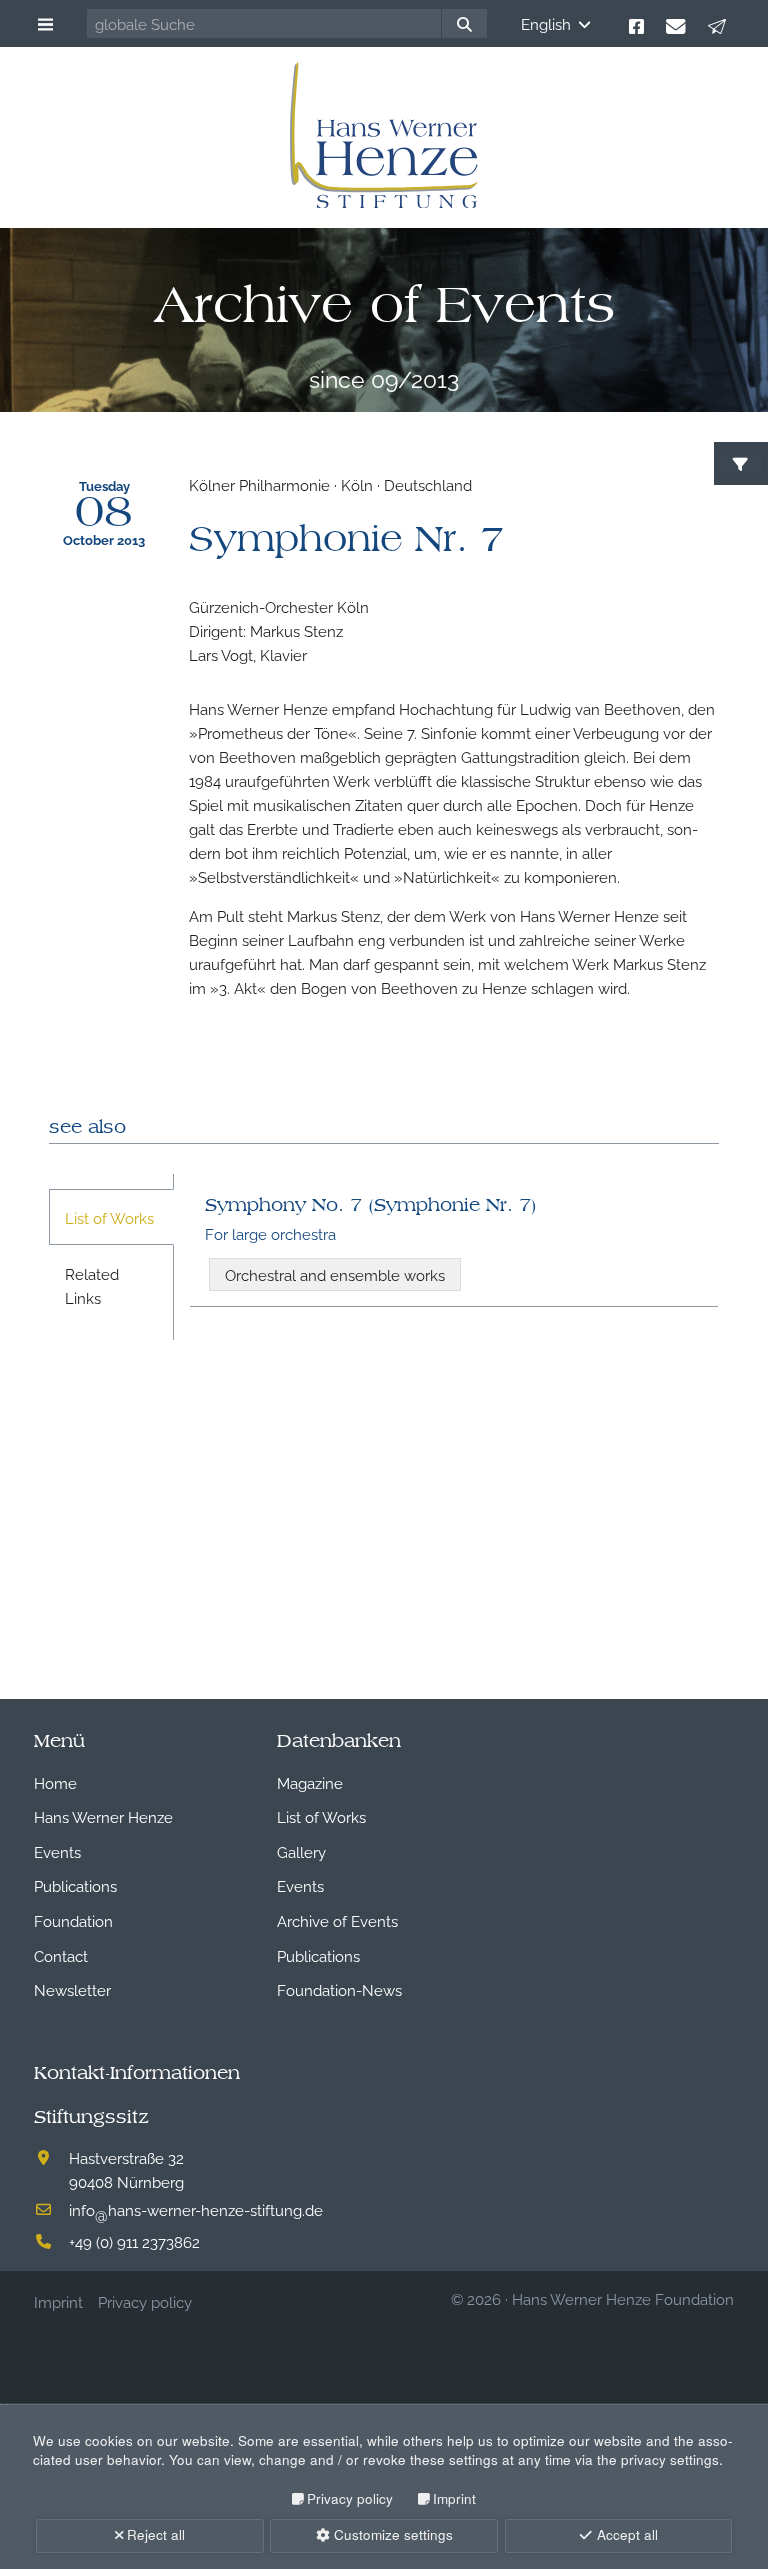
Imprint (454, 2498)
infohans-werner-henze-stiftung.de (196, 2209)
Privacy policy (350, 2498)
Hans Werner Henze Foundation (623, 2298)
